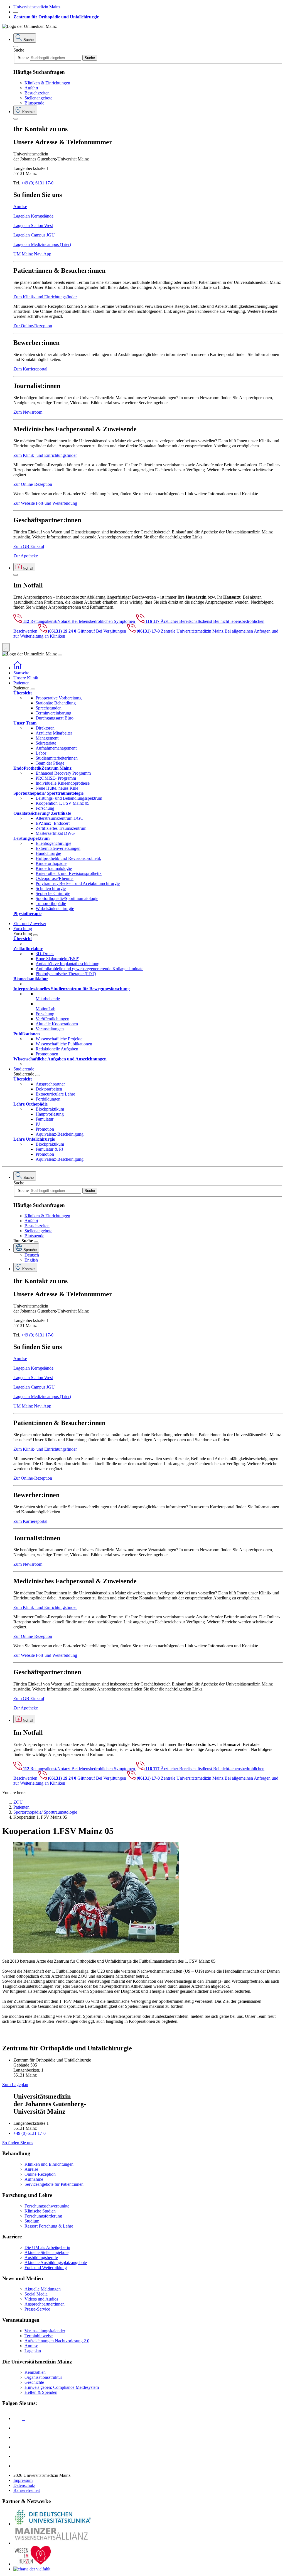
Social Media (36, 2294)
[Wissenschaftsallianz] (52, 2543)
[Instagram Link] (18, 2447)
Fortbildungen (48, 1099)
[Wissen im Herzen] (33, 2564)
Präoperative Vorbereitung (59, 698)
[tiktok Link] (18, 2466)
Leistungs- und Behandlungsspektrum (69, 798)
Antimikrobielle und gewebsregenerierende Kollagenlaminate (89, 969)
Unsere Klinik (26, 678)
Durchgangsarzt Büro (55, 718)
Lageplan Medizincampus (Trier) (42, 244)
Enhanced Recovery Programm (63, 773)
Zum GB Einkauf (29, 546)
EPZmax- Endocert (53, 823)
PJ (38, 1124)
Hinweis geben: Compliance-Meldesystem (62, 2387)
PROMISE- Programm (56, 778)
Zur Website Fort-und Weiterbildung (45, 503)
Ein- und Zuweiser (30, 924)
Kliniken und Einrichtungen (49, 2164)
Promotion (45, 1129)
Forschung (45, 808)
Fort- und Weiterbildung (46, 2268)
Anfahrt (31, 88)
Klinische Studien (40, 2211)
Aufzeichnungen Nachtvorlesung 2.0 (57, 2341)
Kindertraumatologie (54, 868)
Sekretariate (46, 743)
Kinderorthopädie (51, 863)
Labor (41, 753)
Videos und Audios (41, 2299)
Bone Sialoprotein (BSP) (57, 959)
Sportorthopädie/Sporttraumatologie (67, 898)
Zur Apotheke (26, 556)
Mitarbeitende (48, 999)
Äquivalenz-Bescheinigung (60, 1134)
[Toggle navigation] (60, 655)
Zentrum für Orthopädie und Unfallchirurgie (56, 17)
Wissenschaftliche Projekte (59, 1039)
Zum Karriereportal (30, 369)
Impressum (23, 2480)
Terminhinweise (39, 2336)
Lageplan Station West (33, 225)
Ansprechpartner (50, 1084)
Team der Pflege (50, 763)
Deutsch (32, 1255)
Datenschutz (24, 2485)
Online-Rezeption (40, 2174)
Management (47, 738)
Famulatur (45, 1119)
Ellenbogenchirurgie (53, 843)
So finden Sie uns (18, 2143)
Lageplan (33, 2351)
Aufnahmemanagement (56, 748)
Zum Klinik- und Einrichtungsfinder (45, 297)
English (31, 1260)
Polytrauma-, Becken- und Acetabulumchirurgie (78, 883)
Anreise (20, 207)
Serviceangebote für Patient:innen (54, 2184)
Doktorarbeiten (49, 1089)
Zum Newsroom (28, 412)
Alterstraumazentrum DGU (60, 818)
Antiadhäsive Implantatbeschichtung (67, 964)
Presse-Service (37, 2309)
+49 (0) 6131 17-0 (37, 183)
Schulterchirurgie (51, 888)
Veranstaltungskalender (45, 2331)
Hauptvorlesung (50, 1114)
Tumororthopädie (51, 903)
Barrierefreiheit (27, 2490)
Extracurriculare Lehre (55, 1094)
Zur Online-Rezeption (33, 326)
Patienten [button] (21, 683)
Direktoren (45, 728)
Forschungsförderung (43, 2216)
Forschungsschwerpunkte (47, 2206)
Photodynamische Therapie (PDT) (66, 974)
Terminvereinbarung (53, 713)
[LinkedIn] (18, 2428)
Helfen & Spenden (41, 2392)
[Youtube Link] (19, 2437)
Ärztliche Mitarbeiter (54, 733)
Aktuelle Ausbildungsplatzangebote (56, 2262)
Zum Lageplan (15, 2085)
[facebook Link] (18, 2456)
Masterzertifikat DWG (55, 833)
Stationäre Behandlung (56, 703)
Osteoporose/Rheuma (55, 878)
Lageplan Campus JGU (34, 235)
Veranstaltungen (50, 1029)
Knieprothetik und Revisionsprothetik (69, 873)
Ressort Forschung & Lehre (49, 2226)
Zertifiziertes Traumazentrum (61, 828)
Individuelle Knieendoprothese (63, 783)
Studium (32, 2221)
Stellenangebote (38, 98)
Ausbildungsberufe (41, 2257)
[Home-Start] (18, 668)
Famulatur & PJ (49, 1149)
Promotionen (47, 1054)
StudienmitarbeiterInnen (57, 758)
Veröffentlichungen (52, 1019)
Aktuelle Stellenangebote (46, 2252)
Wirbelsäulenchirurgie (55, 908)
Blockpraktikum (50, 1109)
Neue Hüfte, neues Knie (57, 788)
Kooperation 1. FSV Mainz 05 (62, 803)
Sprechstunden (49, 708)
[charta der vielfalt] (32, 2569)
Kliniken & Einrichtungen (47, 83)
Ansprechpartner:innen (45, 2304)
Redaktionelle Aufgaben (57, 1049)
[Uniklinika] (52, 2524)
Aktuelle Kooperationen (57, 1024)
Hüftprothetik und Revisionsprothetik (68, 858)
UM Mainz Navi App (32, 254)
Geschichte (34, 2382)
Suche (19, 50)
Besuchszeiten (37, 93)
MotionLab (46, 1009)
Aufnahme (34, 2179)
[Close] (16, 47)
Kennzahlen (35, 2372)
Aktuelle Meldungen (43, 2289)
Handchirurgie (48, 853)
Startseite (21, 673)
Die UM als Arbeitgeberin (47, 2247)
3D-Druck (45, 954)
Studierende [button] (24, 1069)
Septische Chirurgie (53, 893)
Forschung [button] (23, 929)
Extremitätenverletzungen (58, 848)
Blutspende (34, 103)
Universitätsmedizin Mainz (37, 7)
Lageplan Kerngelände (33, 216)
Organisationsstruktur (43, 2377)
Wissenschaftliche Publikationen (64, 1044)
